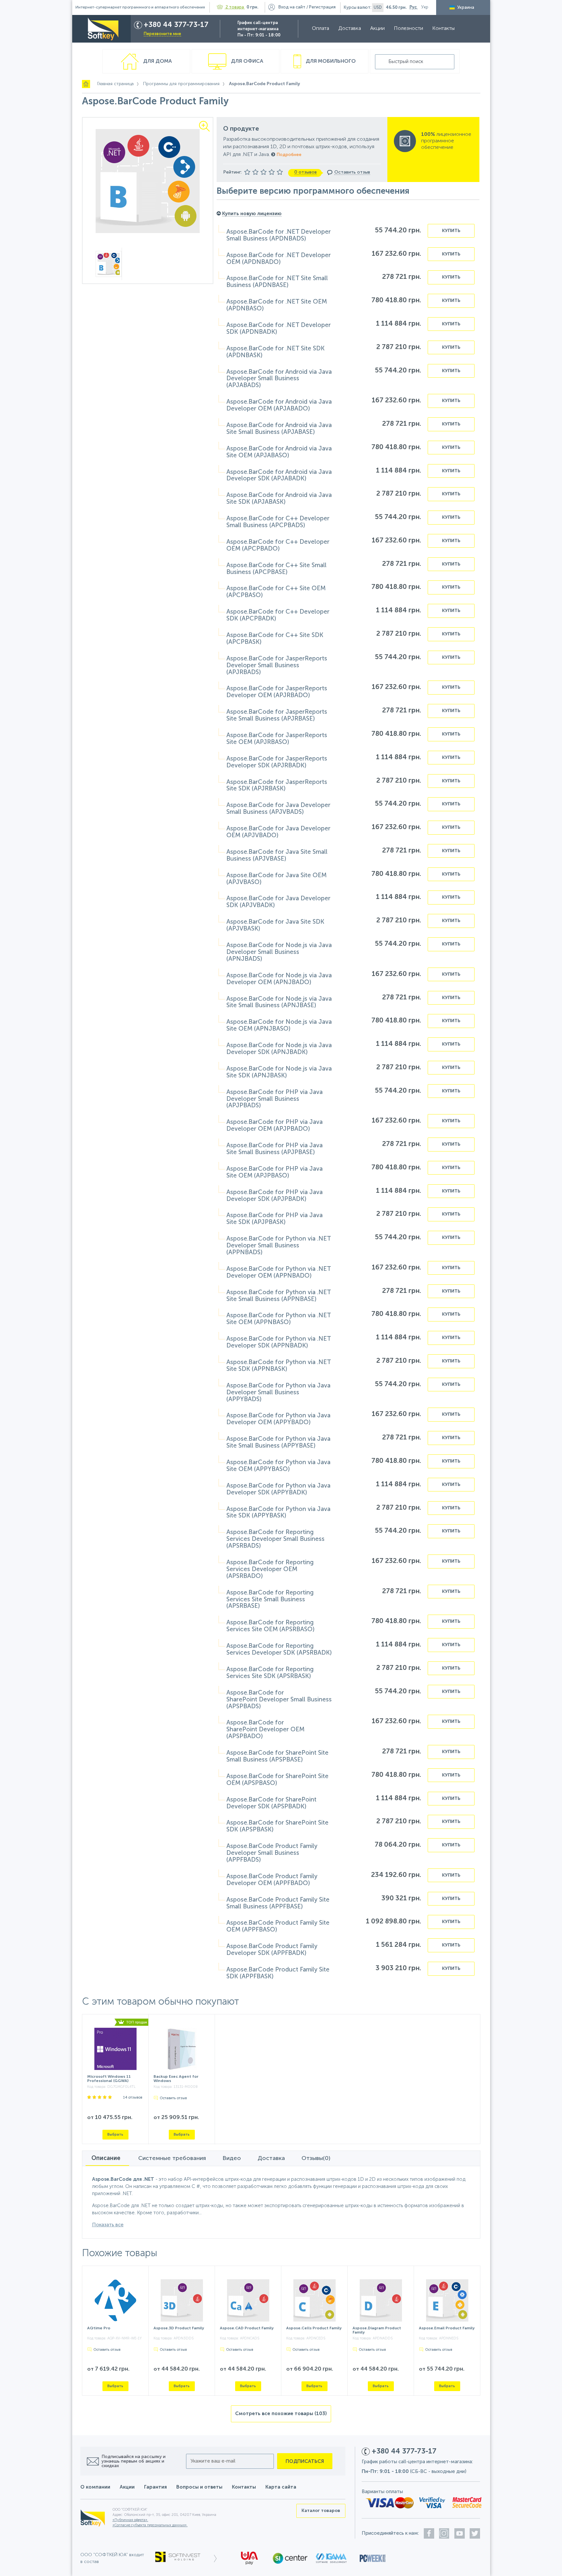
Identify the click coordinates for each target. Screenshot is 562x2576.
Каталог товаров (321, 2511)
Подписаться (305, 2461)
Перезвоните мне (162, 34)
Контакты (443, 29)
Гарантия (155, 2487)
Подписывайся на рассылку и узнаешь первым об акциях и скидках (134, 2461)
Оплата (321, 29)
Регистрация (322, 7)
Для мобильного (330, 61)
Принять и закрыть (248, 2568)
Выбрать (115, 2134)
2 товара (235, 7)
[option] (148, 181)
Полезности (408, 29)
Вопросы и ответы (199, 2487)
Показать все (108, 2225)
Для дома (157, 61)
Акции (377, 29)
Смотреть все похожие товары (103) (281, 2414)
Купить (451, 231)
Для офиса (246, 61)
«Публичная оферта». (130, 2520)
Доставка (350, 29)
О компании (95, 2487)
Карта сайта (281, 2487)
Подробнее (288, 155)
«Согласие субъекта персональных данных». (150, 2525)
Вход (292, 7)
